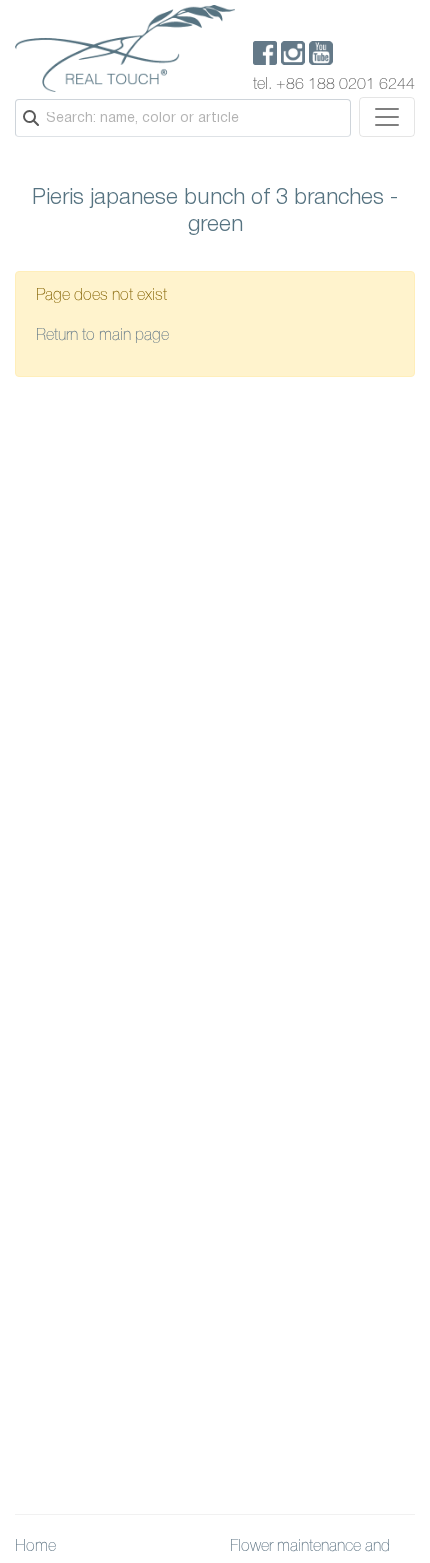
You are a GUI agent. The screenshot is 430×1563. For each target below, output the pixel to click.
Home (35, 1547)
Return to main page (102, 336)
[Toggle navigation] (387, 117)
